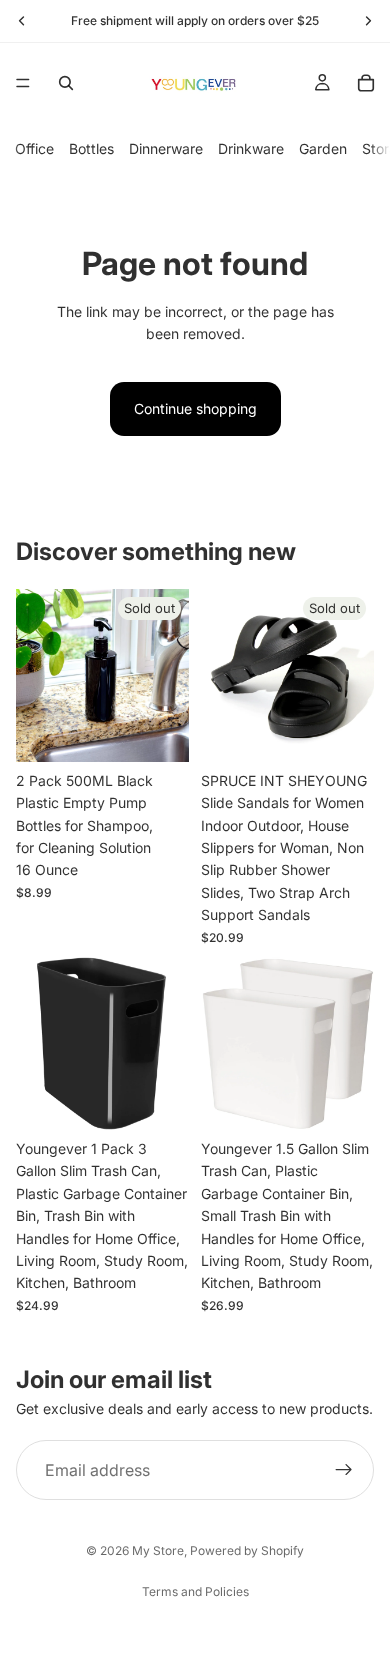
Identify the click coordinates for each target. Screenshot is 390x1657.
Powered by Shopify (247, 1550)
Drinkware (251, 148)
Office (34, 148)
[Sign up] (344, 1470)
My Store (158, 1550)
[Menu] (23, 83)
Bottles (91, 148)
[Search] (66, 83)
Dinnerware (166, 148)
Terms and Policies (195, 1591)
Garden (323, 148)
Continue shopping (195, 408)
